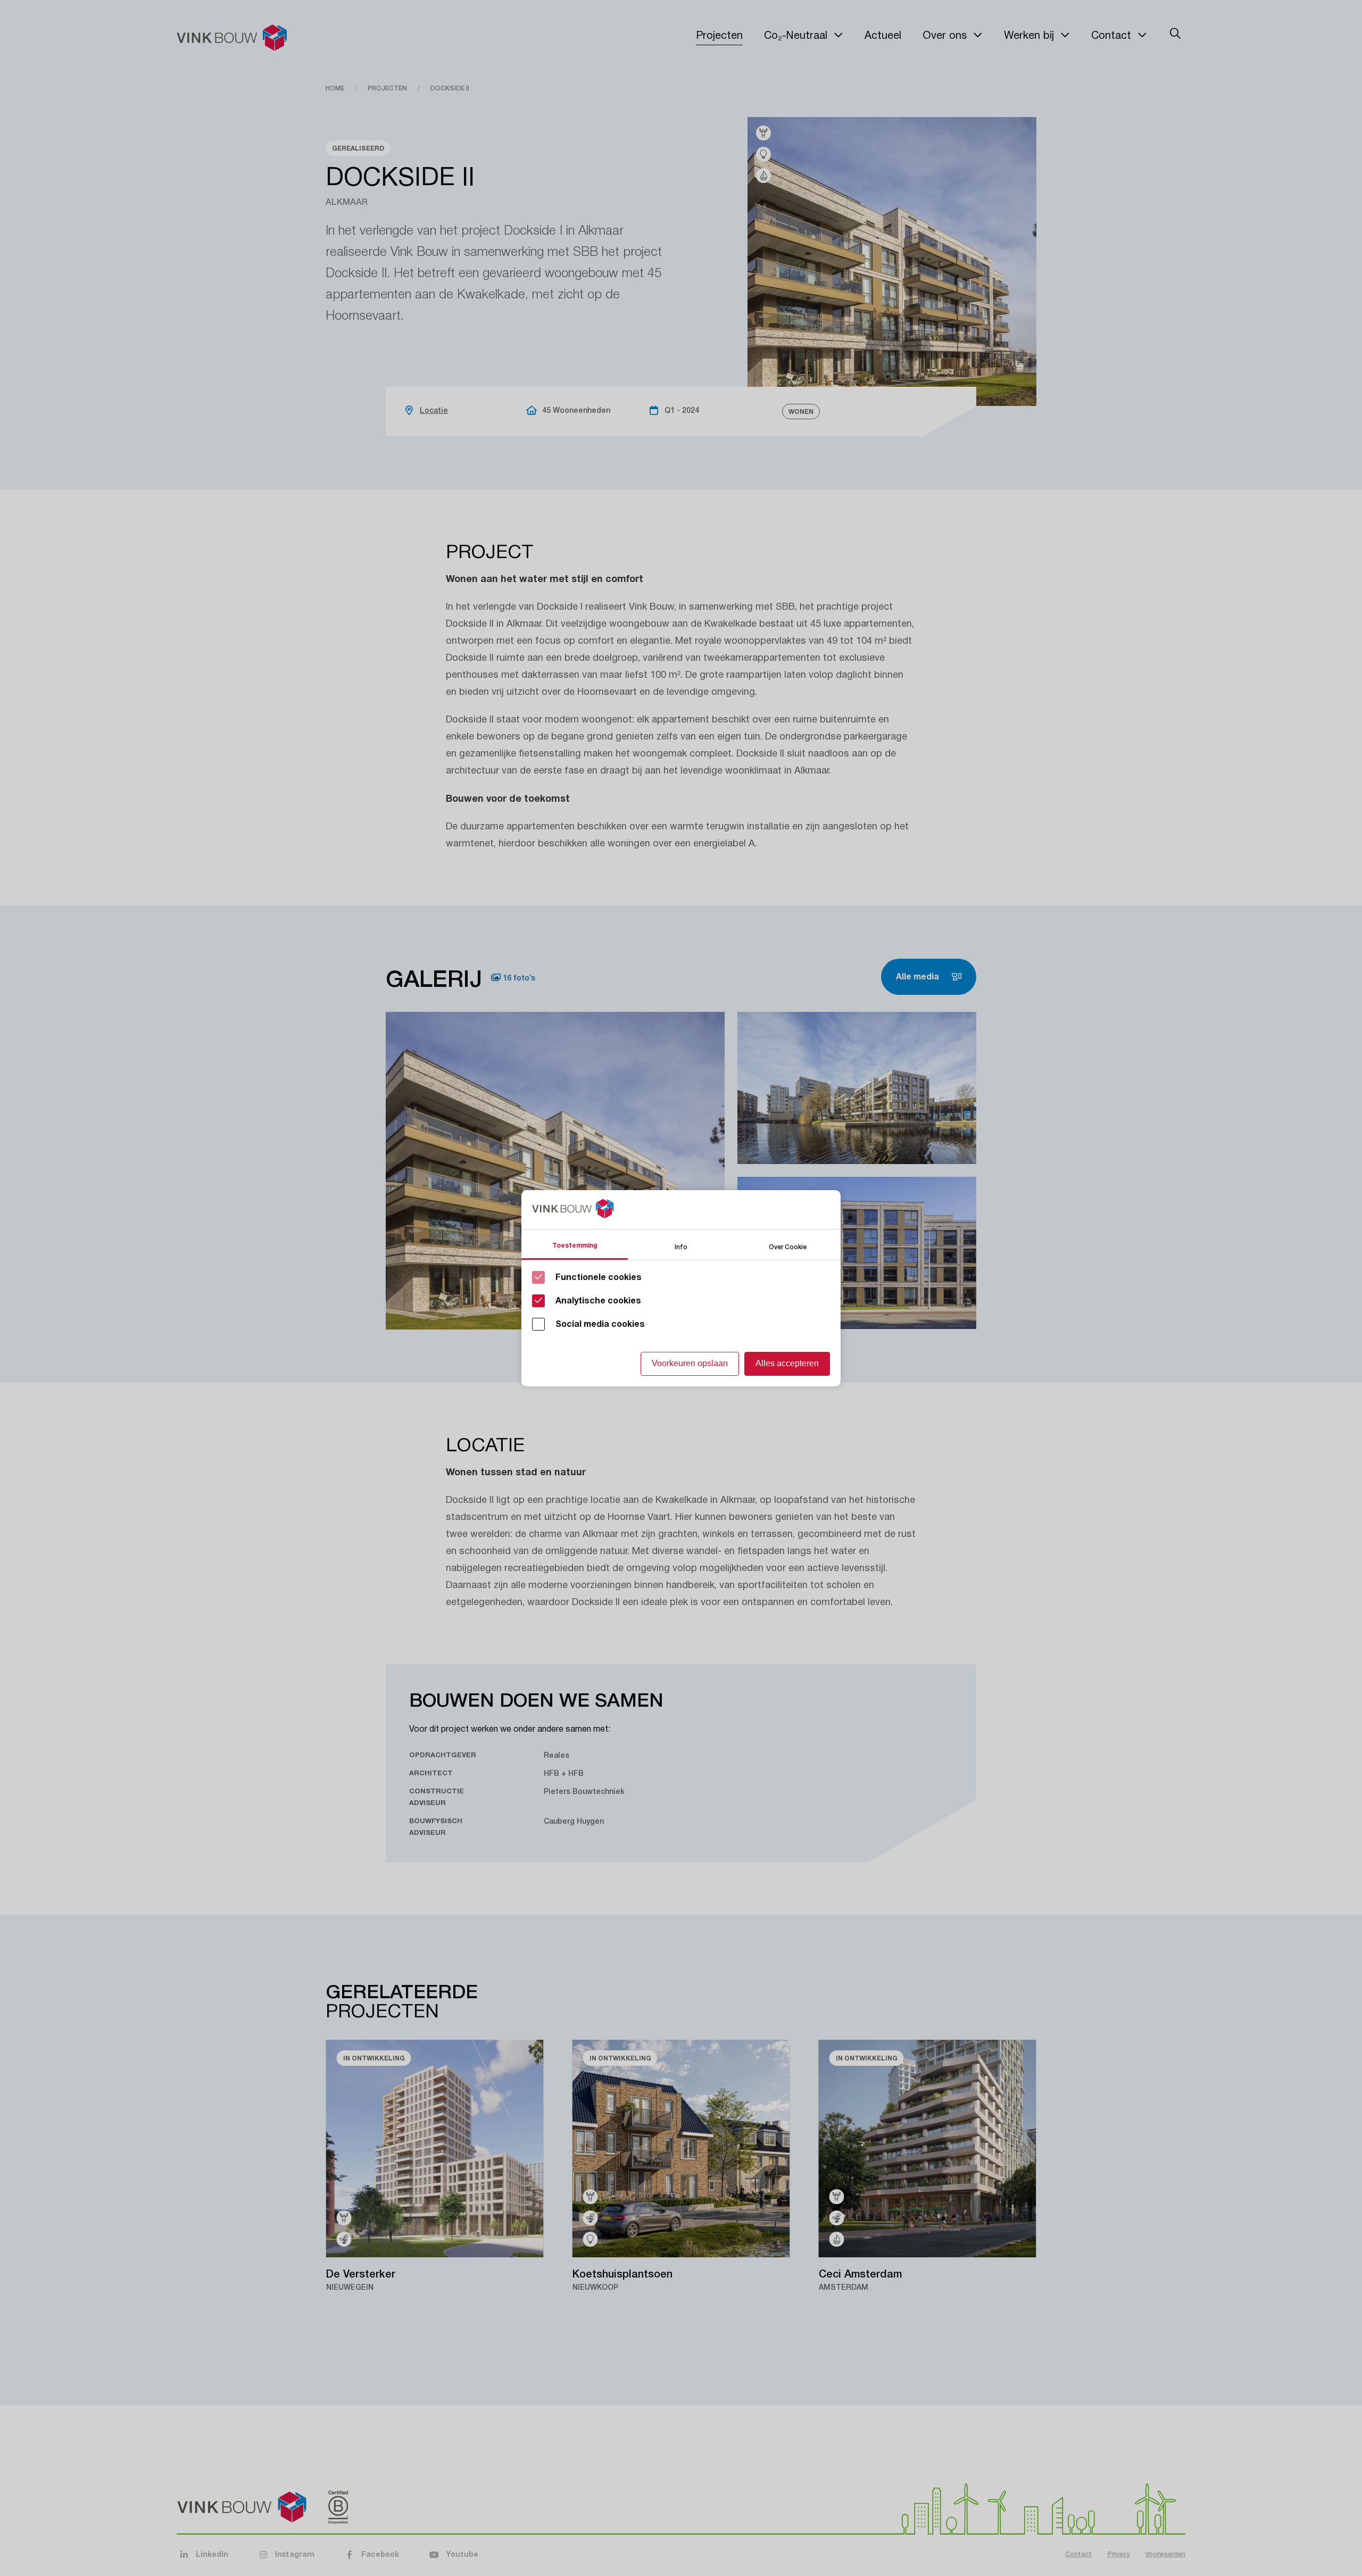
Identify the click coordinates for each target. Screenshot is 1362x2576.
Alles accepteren (787, 1363)
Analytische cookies (598, 1301)
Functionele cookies (599, 1277)
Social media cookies (600, 1324)
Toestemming (575, 1245)
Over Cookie (788, 1246)
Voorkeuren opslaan (690, 1363)
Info (681, 1246)
